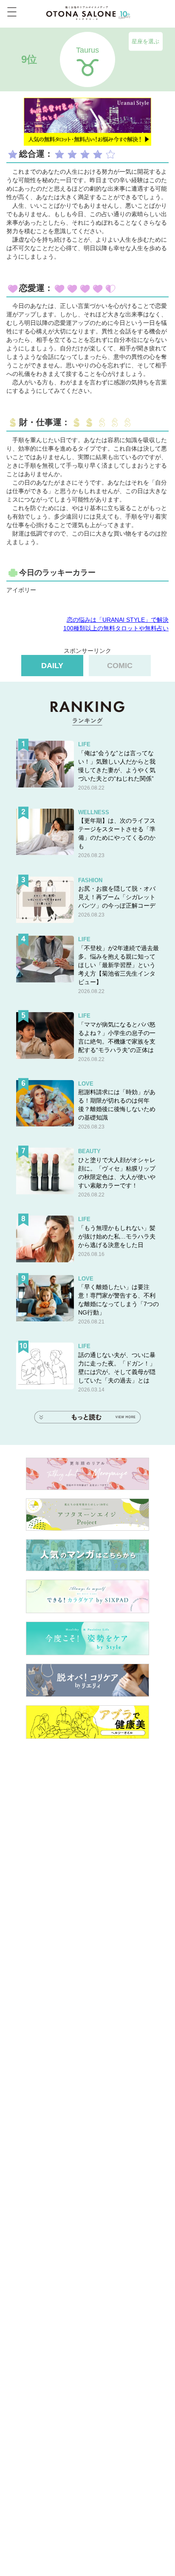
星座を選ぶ (145, 41)
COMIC (120, 666)
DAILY (52, 666)
